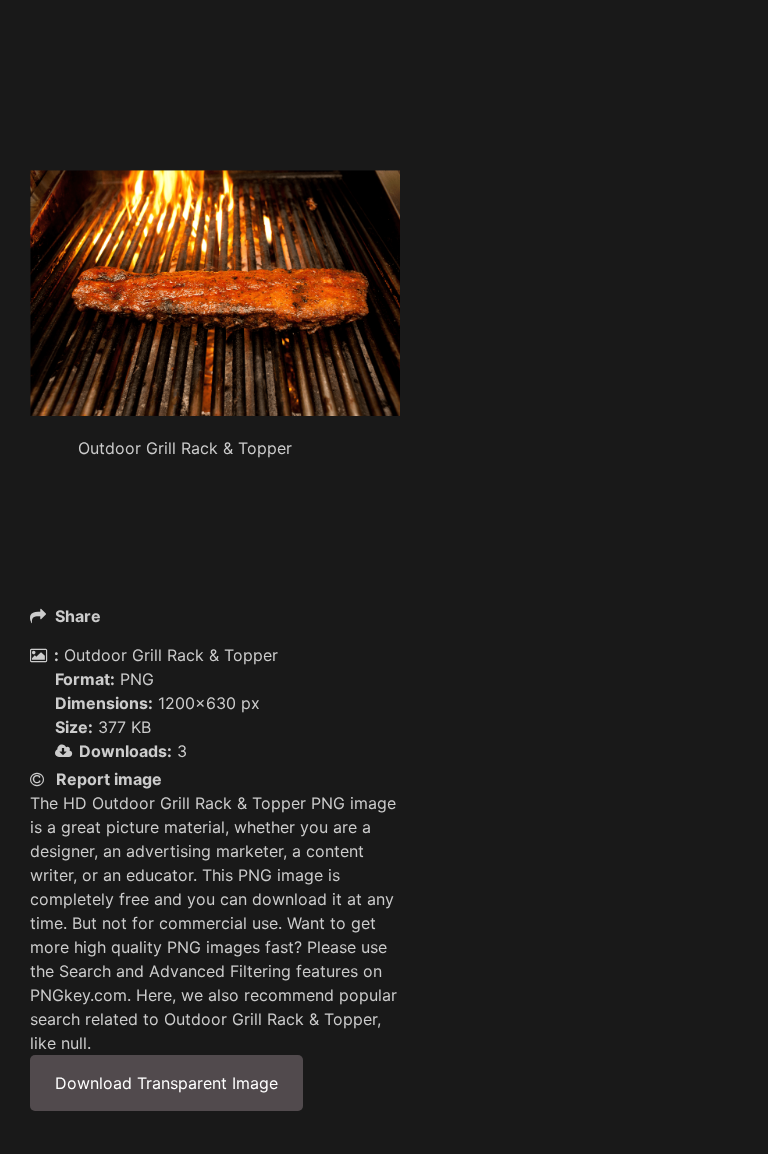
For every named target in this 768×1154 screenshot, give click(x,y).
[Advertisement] (394, 120)
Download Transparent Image (166, 1083)
